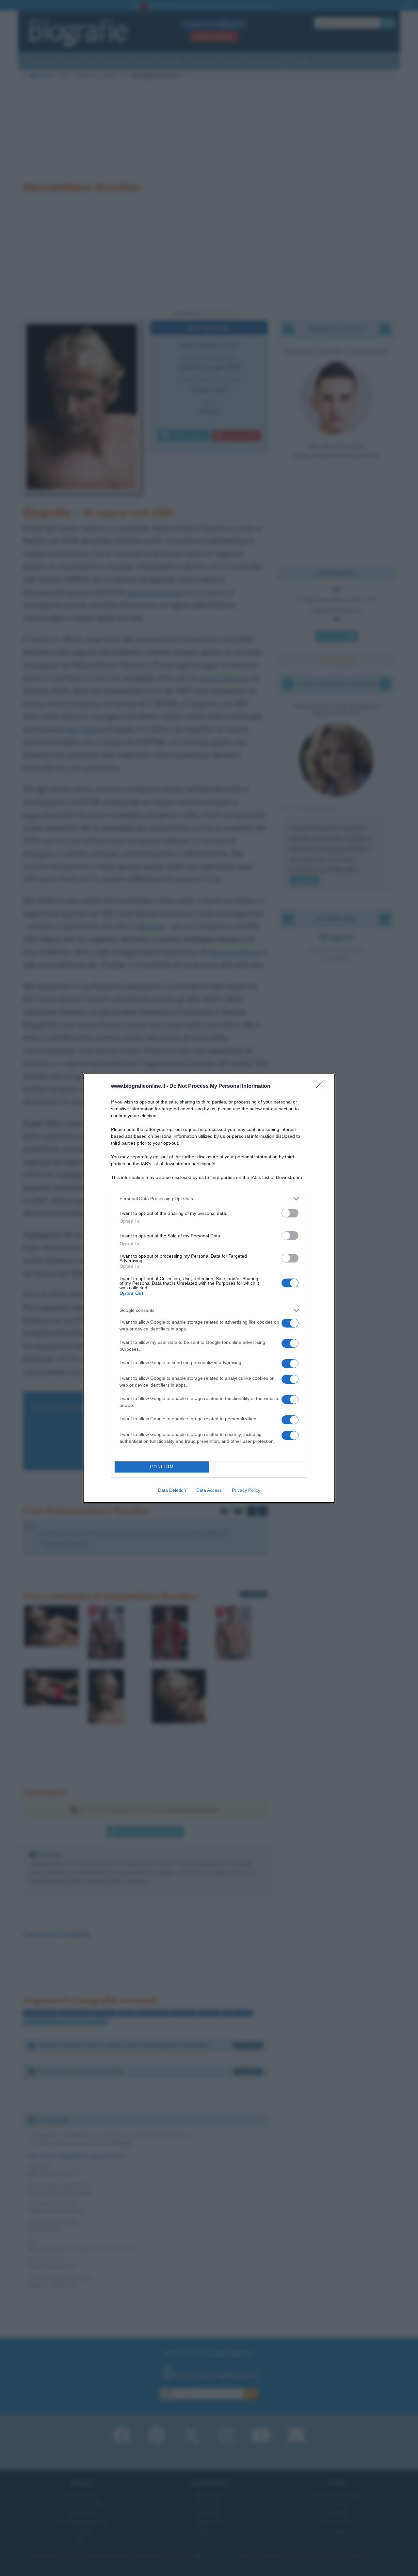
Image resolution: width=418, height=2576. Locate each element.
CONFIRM (162, 1467)
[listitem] (209, 1199)
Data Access (209, 1490)
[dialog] (209, 1288)
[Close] (322, 1087)
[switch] (290, 1213)
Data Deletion (172, 1490)
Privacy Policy (246, 1490)
